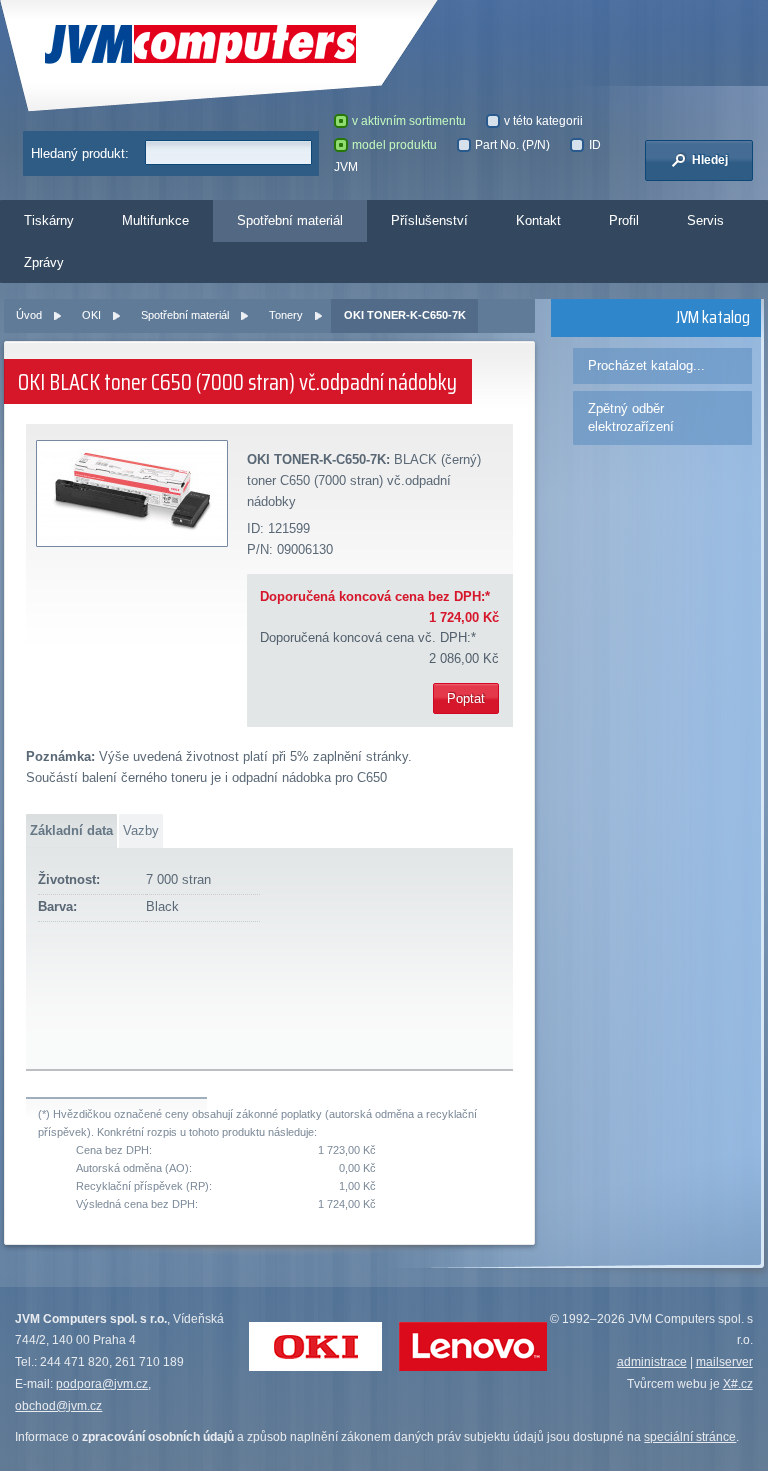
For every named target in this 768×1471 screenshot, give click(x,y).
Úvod (29, 315)
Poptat (466, 698)
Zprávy (44, 262)
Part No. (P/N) (512, 145)
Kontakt (538, 220)
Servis (705, 220)
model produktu (394, 145)
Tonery (286, 315)
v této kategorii (543, 121)
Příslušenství (429, 220)
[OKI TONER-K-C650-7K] (133, 494)
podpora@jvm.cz (102, 1384)
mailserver (724, 1362)
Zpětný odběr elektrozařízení (631, 417)
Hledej (708, 160)
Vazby (141, 830)
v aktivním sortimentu (409, 121)
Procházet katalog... (646, 365)
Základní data (71, 830)
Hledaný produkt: (80, 153)
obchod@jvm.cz (58, 1406)
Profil (624, 220)
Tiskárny (49, 220)
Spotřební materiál (290, 220)
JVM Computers (152, 44)
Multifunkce (155, 220)
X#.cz (738, 1384)
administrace (652, 1362)
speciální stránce (690, 1437)
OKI (91, 315)
